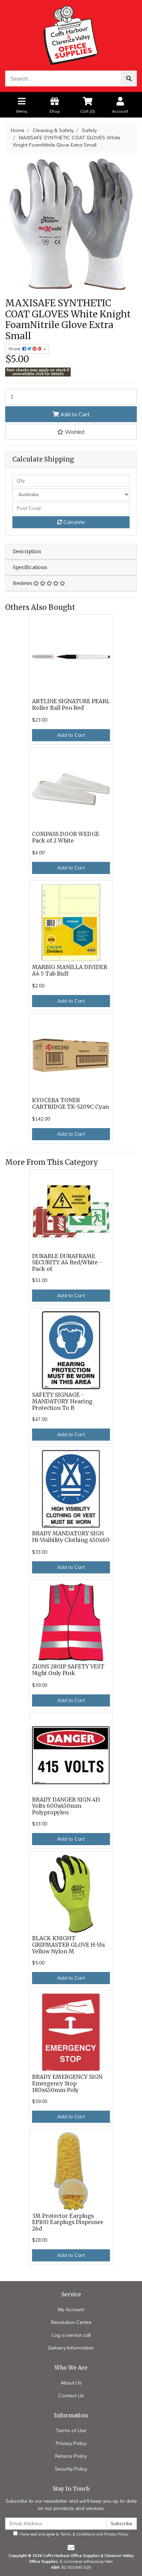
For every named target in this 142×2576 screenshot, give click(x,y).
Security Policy (71, 2469)
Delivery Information (71, 2348)
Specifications (30, 567)
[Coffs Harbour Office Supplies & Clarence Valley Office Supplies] (71, 35)
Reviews (23, 583)
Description (27, 551)
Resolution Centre (71, 2322)
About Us (71, 2383)
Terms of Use (71, 2430)
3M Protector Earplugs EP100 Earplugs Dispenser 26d (68, 2222)
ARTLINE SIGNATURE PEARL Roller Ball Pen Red (71, 705)
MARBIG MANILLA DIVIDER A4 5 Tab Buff (70, 970)
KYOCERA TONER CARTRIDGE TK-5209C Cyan (70, 1104)
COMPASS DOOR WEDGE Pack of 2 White (66, 837)
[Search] (129, 78)
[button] (71, 432)
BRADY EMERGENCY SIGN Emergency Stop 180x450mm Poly (67, 2084)
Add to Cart (74, 414)
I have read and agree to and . (73, 2534)
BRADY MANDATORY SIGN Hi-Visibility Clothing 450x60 (71, 1537)
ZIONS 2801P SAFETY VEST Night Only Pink (68, 1670)
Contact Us (71, 2396)
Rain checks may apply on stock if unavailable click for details (38, 372)
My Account (71, 2309)
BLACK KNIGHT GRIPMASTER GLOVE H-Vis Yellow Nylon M (68, 1945)
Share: (15, 349)
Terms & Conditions (78, 2534)
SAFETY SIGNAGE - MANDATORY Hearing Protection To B (62, 1401)
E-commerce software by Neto (87, 2561)
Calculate (73, 522)
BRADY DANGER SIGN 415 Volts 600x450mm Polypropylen (66, 1806)
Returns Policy (71, 2456)
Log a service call (71, 2335)
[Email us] (71, 2547)
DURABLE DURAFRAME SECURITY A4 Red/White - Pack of (67, 1263)
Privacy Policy (71, 2443)
